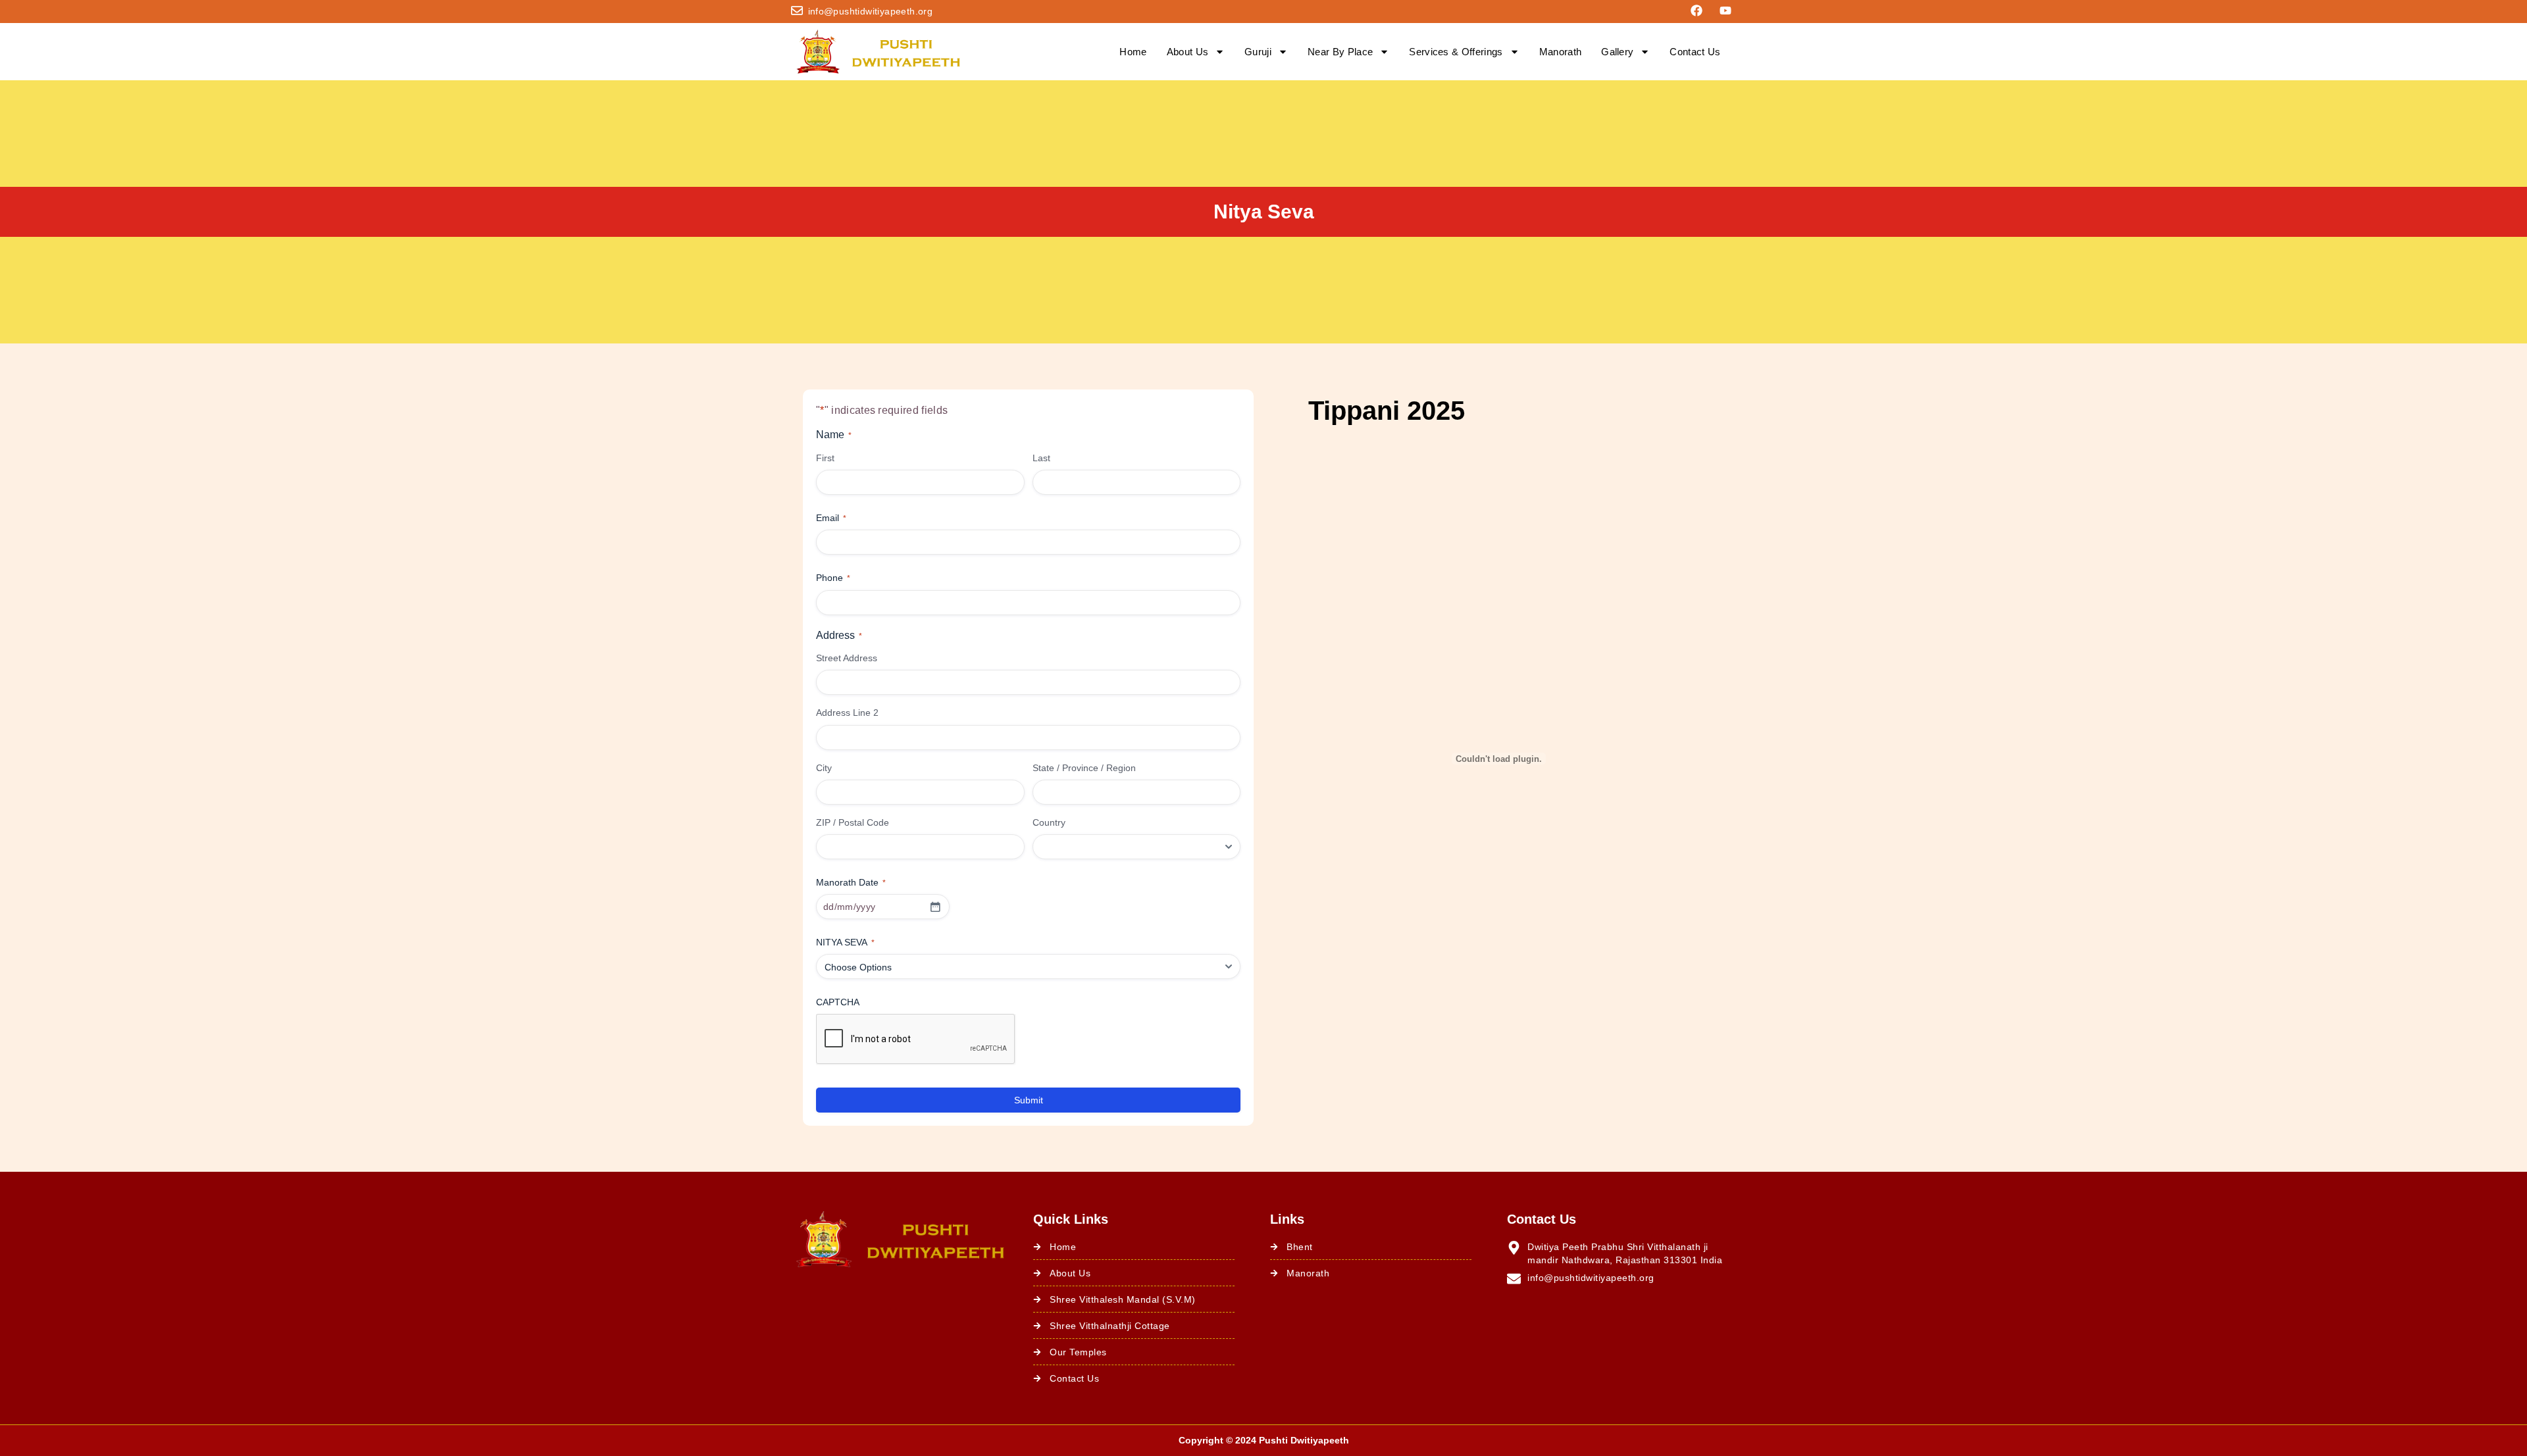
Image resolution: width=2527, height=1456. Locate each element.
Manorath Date (851, 882)
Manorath (1561, 52)
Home (1133, 52)
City (824, 768)
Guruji (1258, 52)
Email (831, 518)
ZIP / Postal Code (853, 822)
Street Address (847, 658)
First (825, 458)
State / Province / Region (1084, 768)
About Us (1188, 52)
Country (1049, 822)
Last (1041, 458)
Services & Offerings (1456, 52)
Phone (833, 578)
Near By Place (1340, 52)
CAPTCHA (838, 1002)
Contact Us (1695, 52)
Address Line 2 (847, 713)
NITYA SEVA (845, 942)
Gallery (1617, 52)
